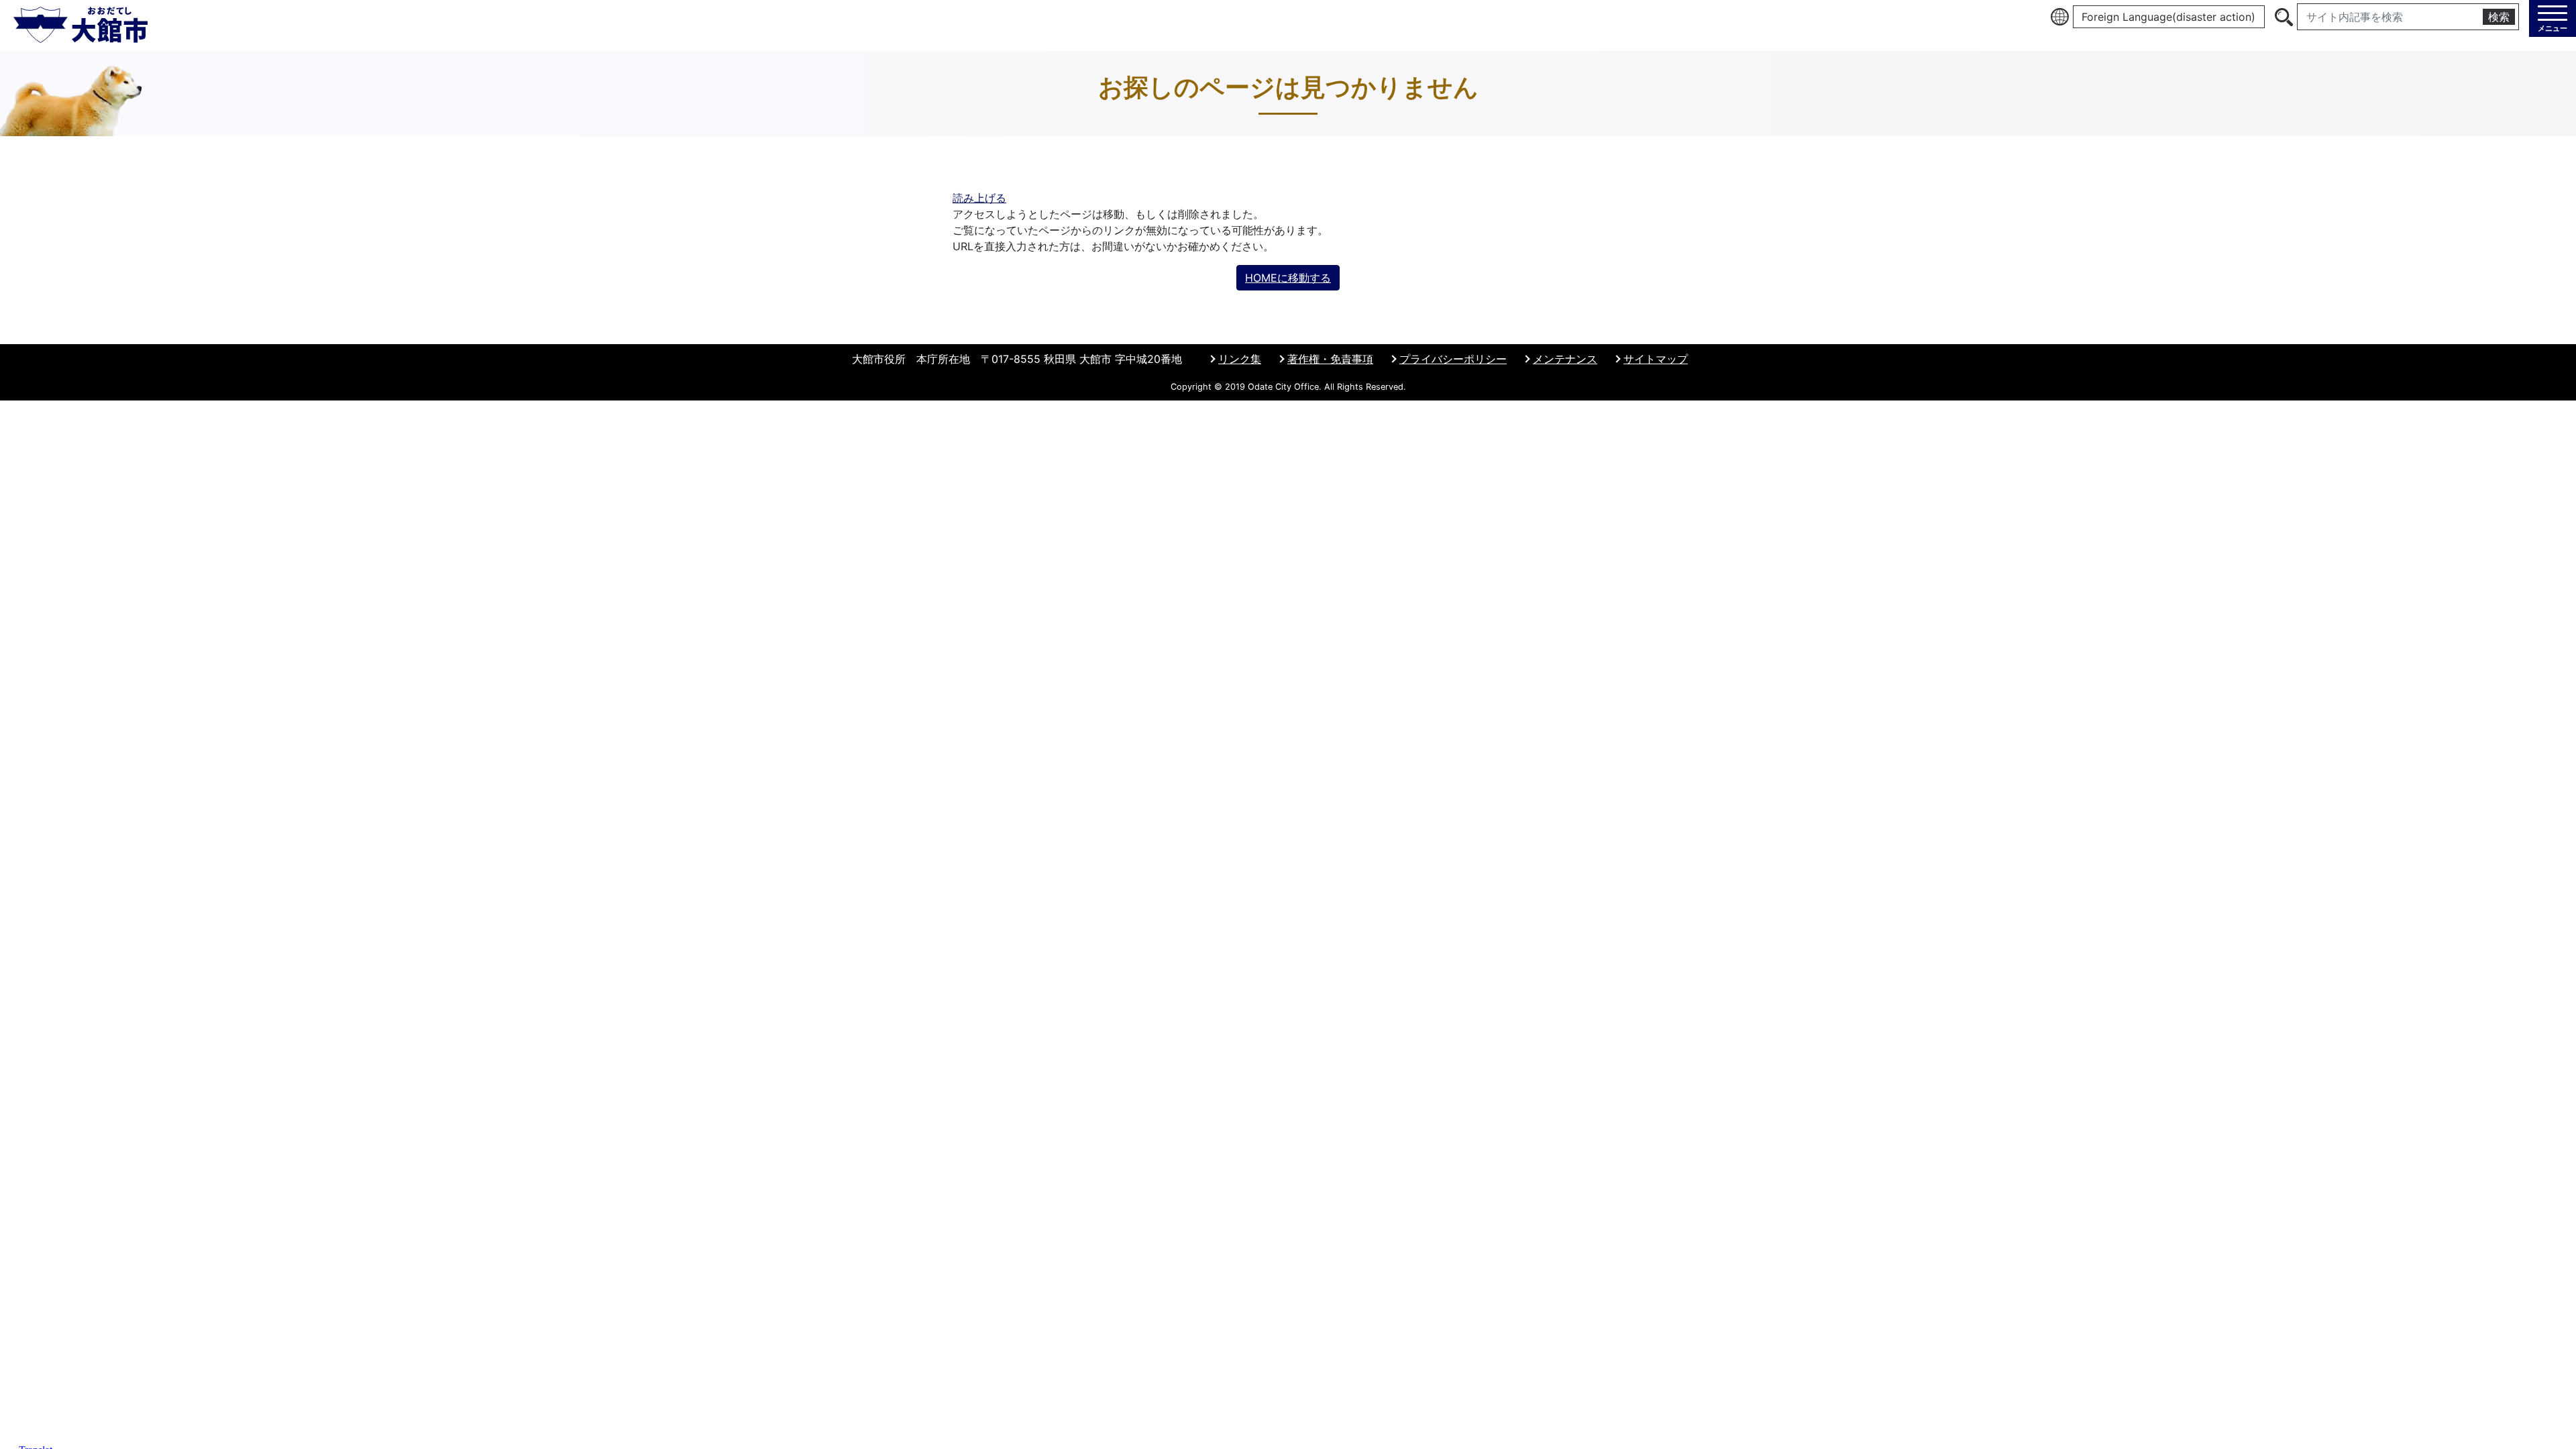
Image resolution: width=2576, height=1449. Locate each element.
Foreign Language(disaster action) (2168, 17)
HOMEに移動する (1288, 278)
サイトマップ (1656, 359)
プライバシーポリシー (1453, 359)
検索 (2499, 17)
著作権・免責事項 (1330, 359)
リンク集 (1240, 359)
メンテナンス (1565, 359)
